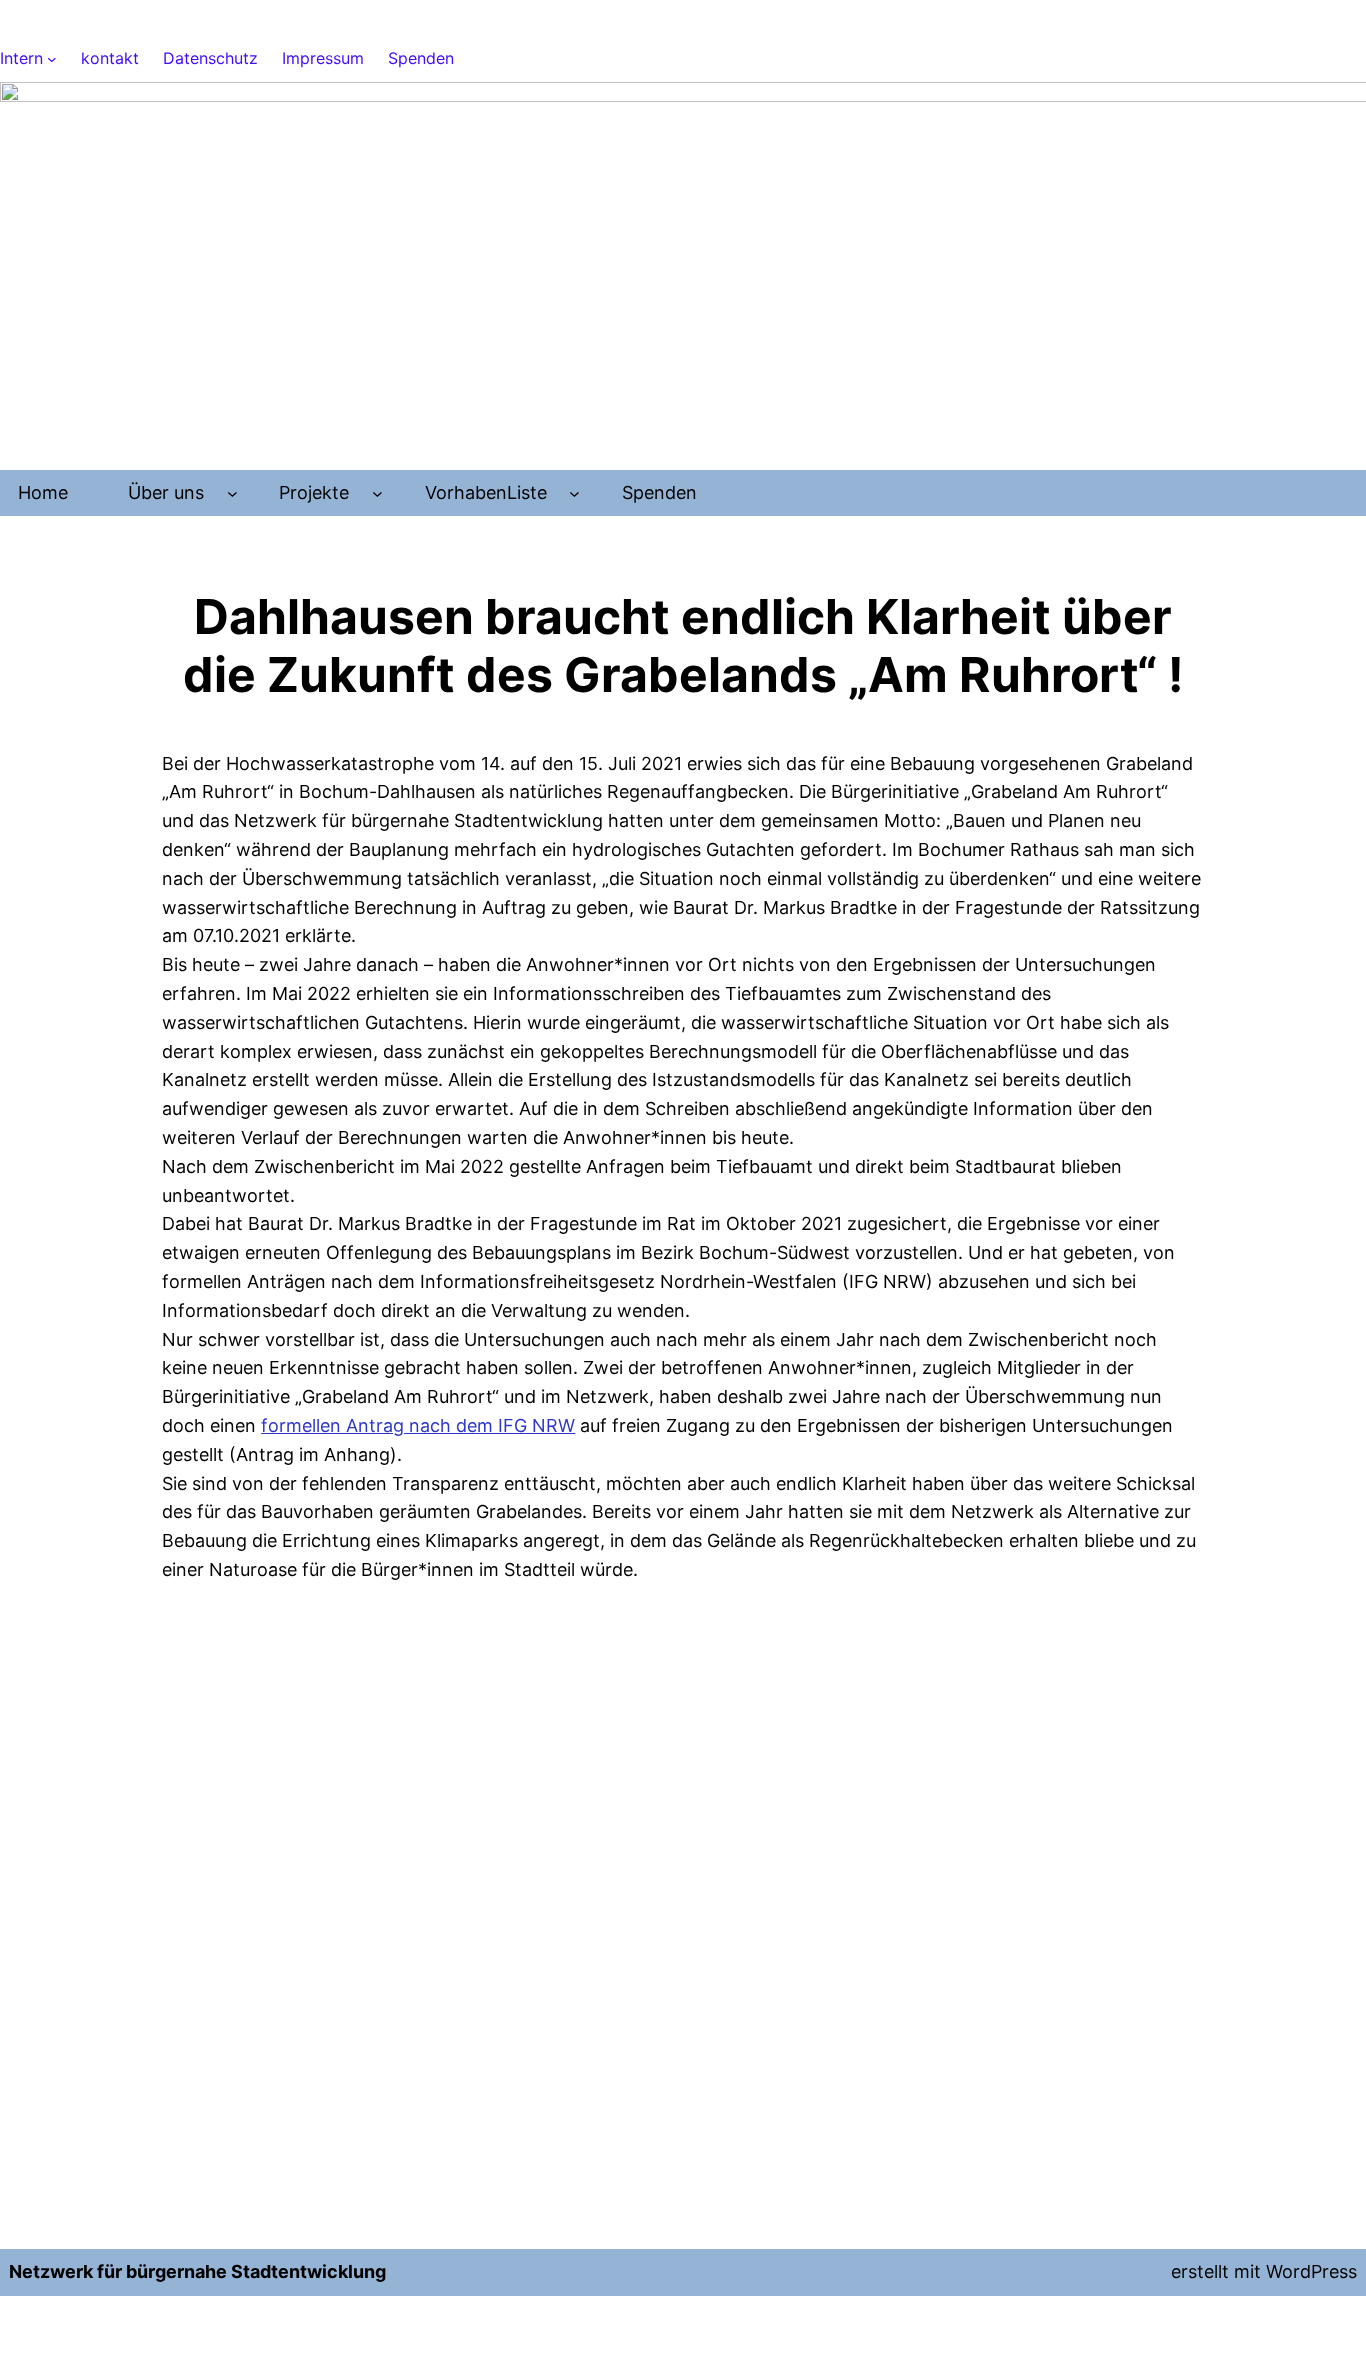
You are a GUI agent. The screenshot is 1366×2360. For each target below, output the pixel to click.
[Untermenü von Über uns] (232, 493)
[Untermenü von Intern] (52, 59)
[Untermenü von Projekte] (377, 493)
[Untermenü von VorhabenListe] (574, 493)
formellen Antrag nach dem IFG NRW (418, 1425)
